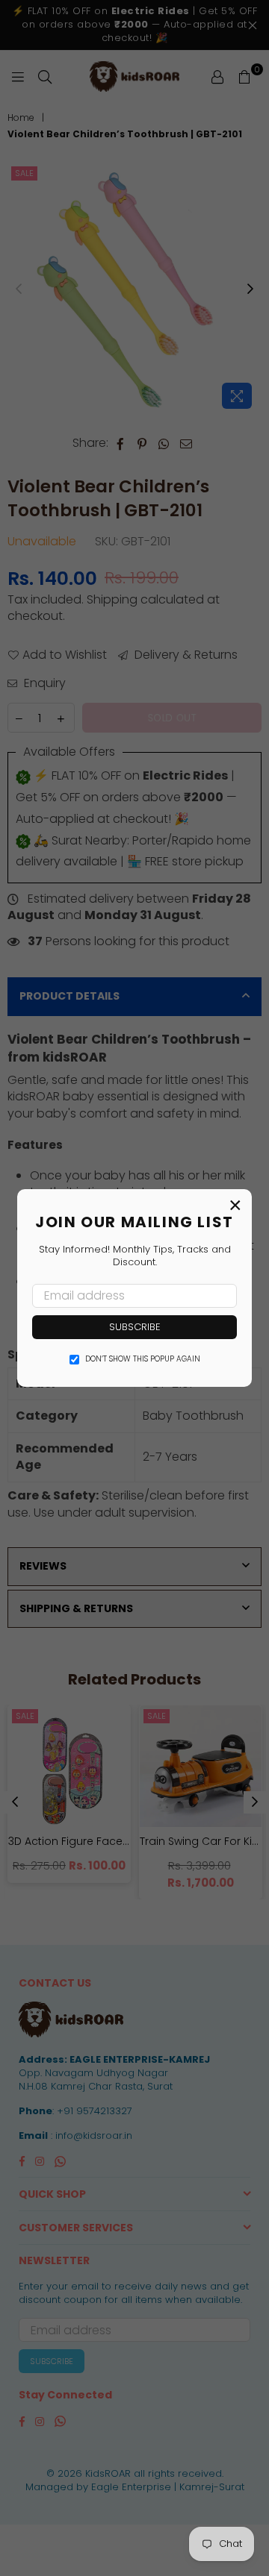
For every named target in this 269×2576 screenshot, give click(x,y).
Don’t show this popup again (143, 1359)
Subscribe (135, 1327)
